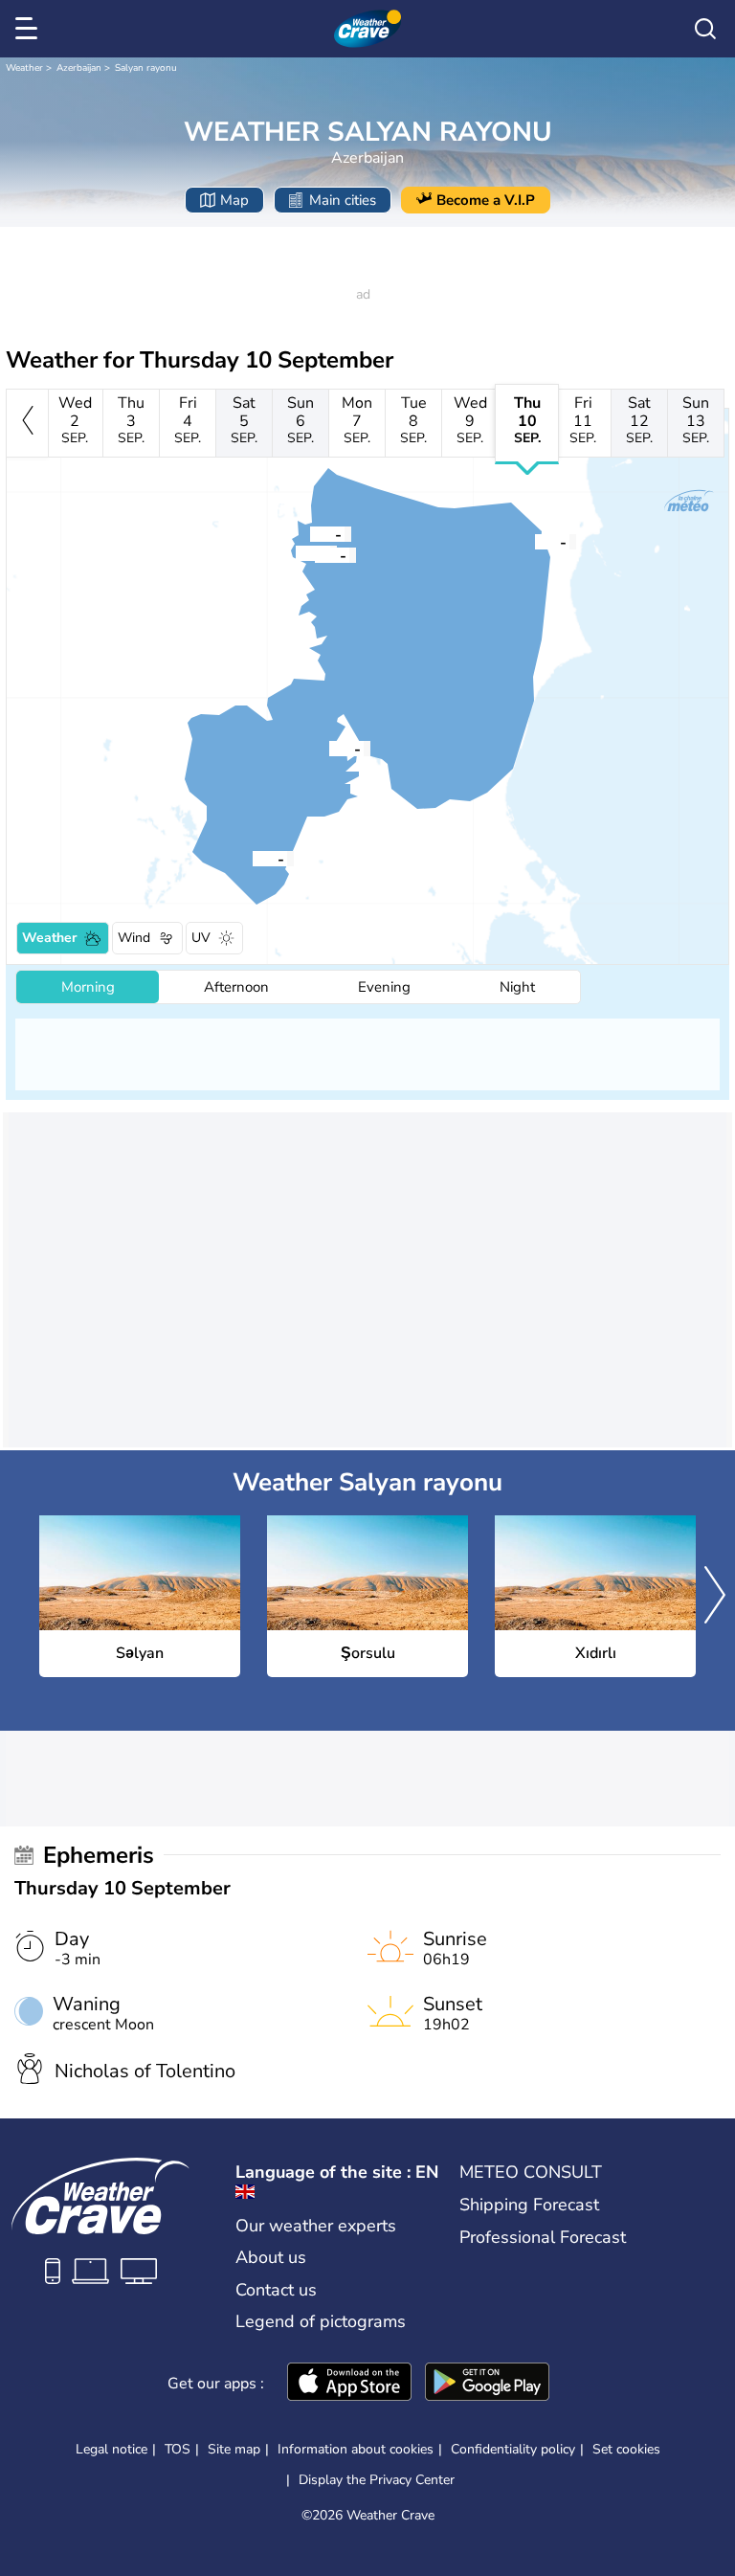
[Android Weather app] (487, 2384)
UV (201, 938)
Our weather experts (316, 2226)
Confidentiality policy (513, 2449)
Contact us (276, 2290)
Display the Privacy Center (377, 2480)
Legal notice (111, 2449)
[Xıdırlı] (535, 541)
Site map (234, 2449)
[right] (715, 1597)
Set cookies (626, 2450)
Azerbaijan (79, 68)
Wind (134, 938)
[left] (27, 423)
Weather (24, 68)
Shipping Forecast (529, 2205)
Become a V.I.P (486, 200)
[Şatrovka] (315, 554)
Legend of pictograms (321, 2321)
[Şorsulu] (253, 858)
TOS (178, 2449)
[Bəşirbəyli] (310, 533)
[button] (329, 748)
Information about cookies (356, 2449)
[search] (705, 29)
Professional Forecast (543, 2237)
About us (271, 2257)
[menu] (30, 29)
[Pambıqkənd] (296, 552)
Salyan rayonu (146, 68)
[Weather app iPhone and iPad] (349, 2384)
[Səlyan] (329, 748)
